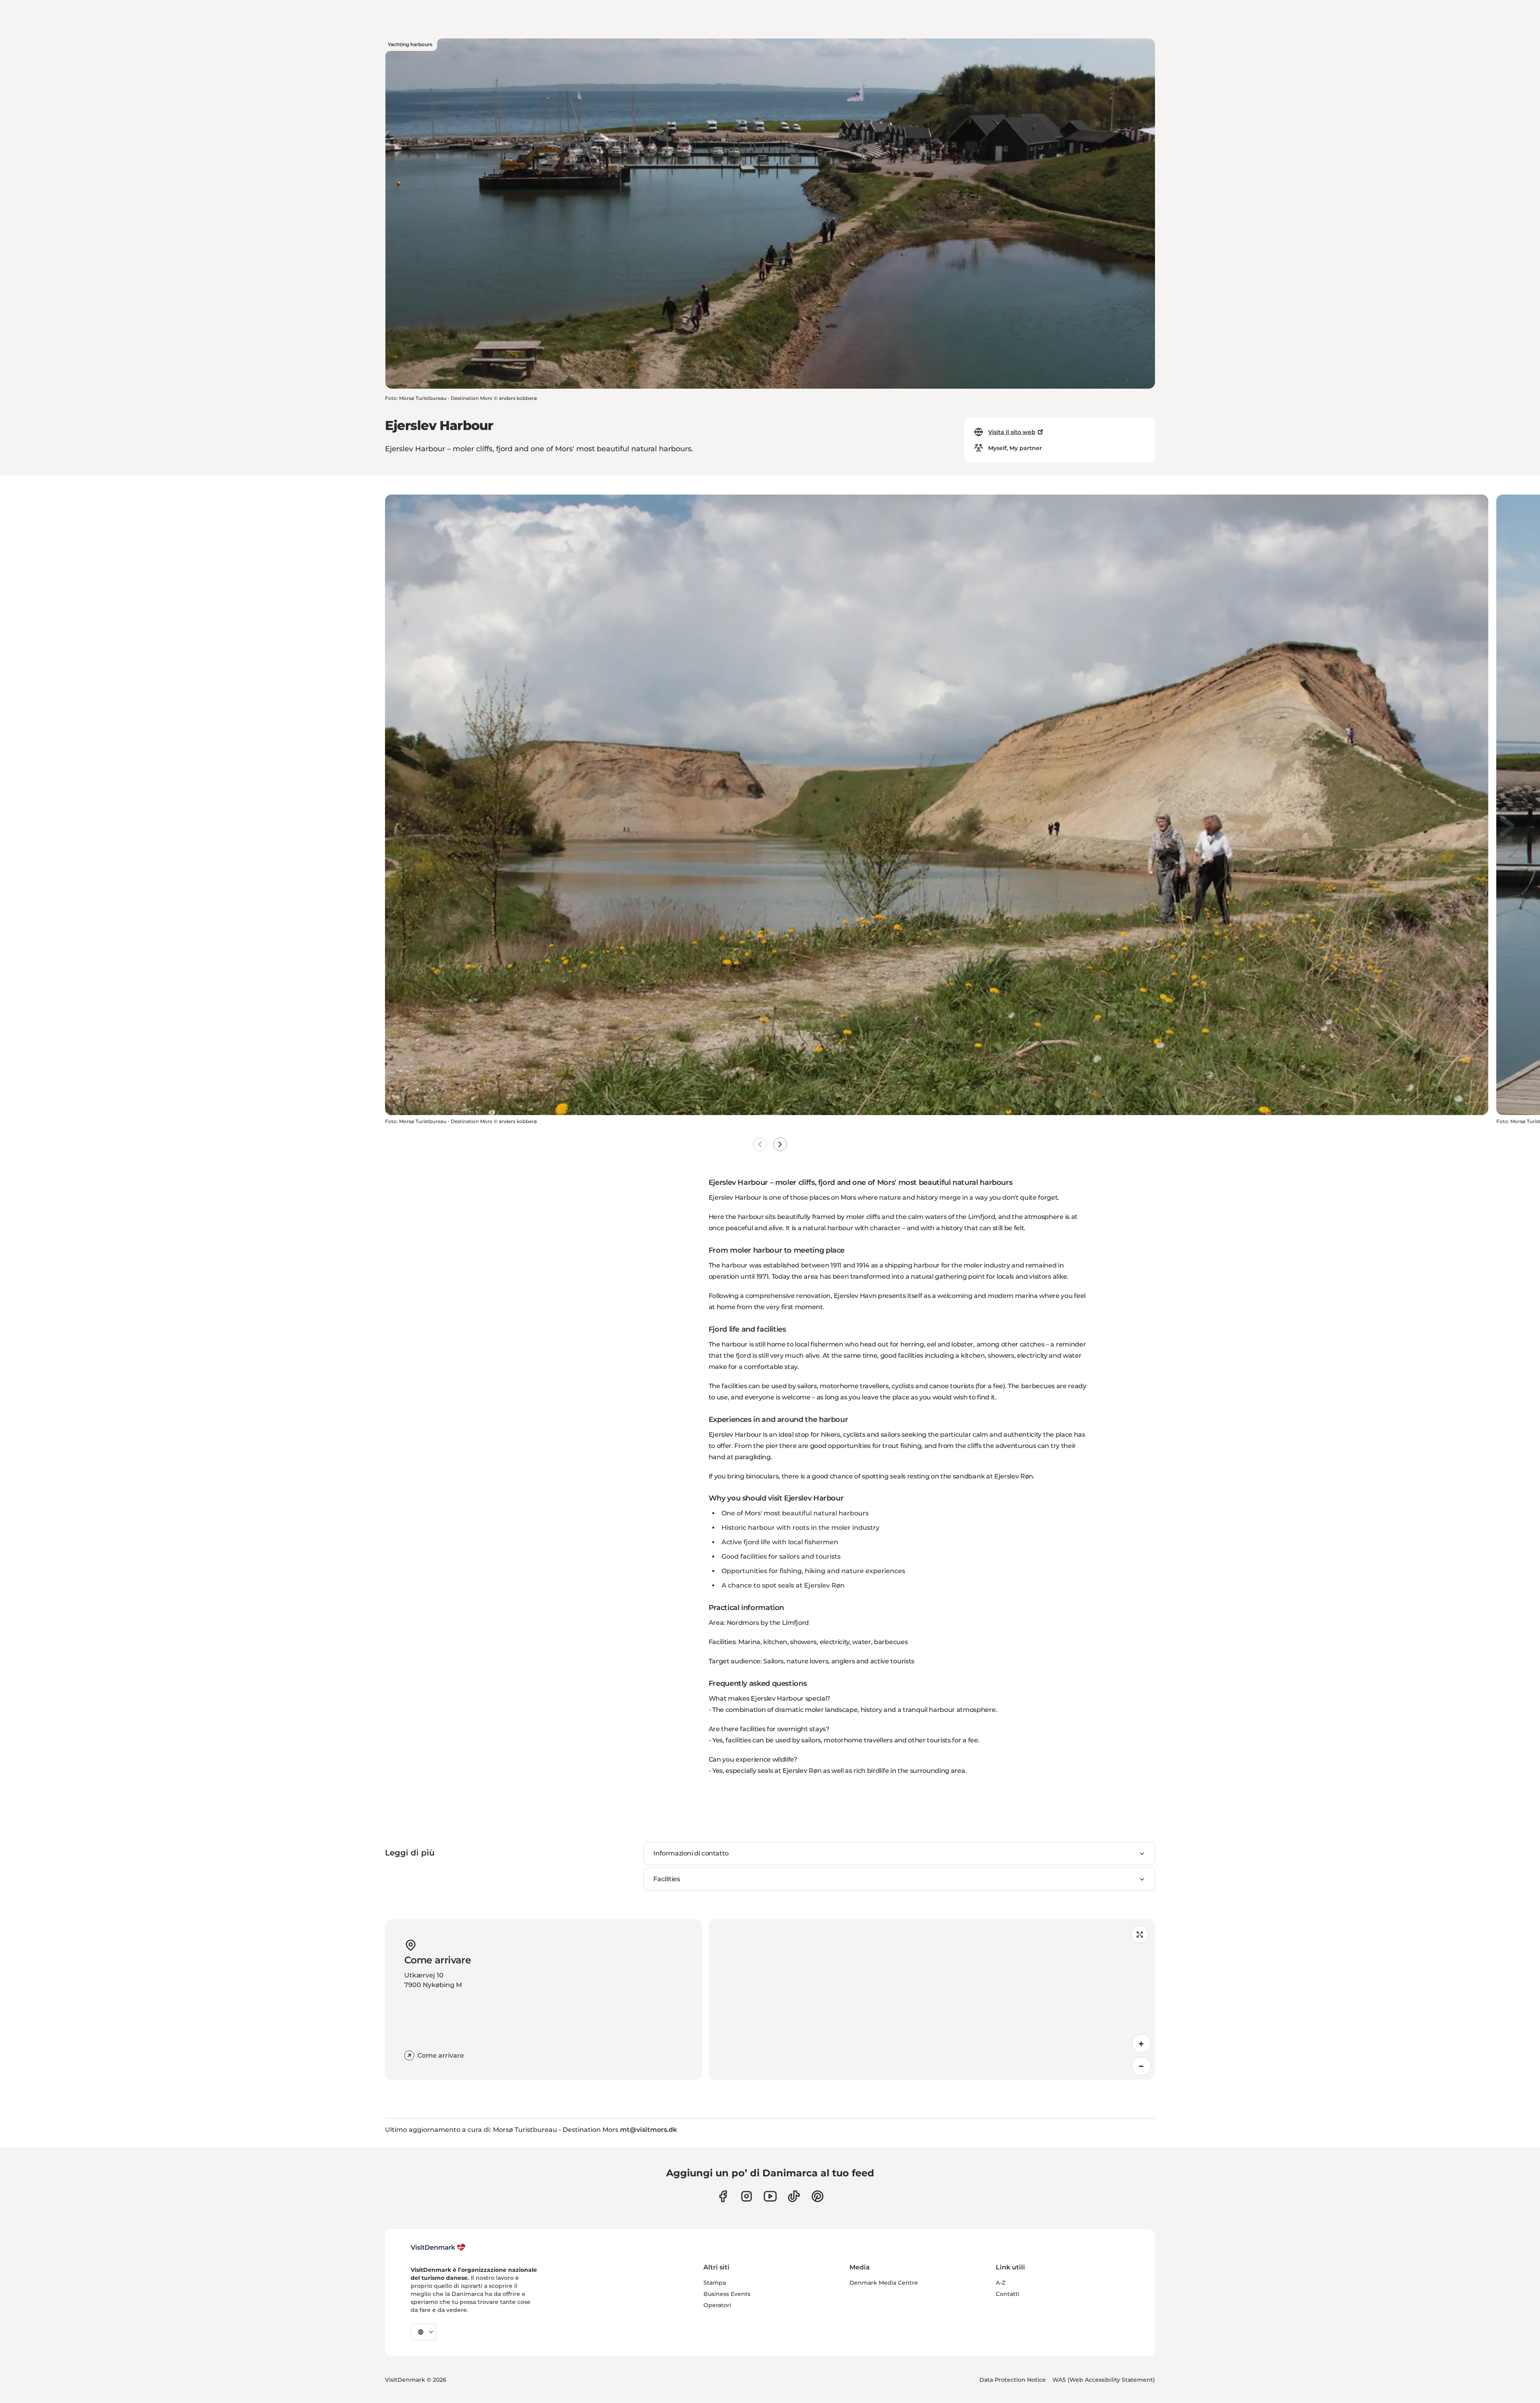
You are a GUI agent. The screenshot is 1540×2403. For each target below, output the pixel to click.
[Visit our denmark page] (723, 2196)
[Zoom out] (1141, 2066)
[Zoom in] (1141, 2044)
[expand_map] (1140, 1935)
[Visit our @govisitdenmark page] (794, 2196)
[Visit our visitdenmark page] (770, 2196)
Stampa (715, 2283)
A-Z (1001, 2283)
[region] (932, 1999)
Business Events (727, 2294)
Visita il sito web (1012, 432)
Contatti (1008, 2294)
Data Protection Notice (1013, 2380)
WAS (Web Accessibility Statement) (1104, 2380)
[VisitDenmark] (438, 2247)
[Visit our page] (747, 2196)
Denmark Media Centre (884, 2283)
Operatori (717, 2305)
